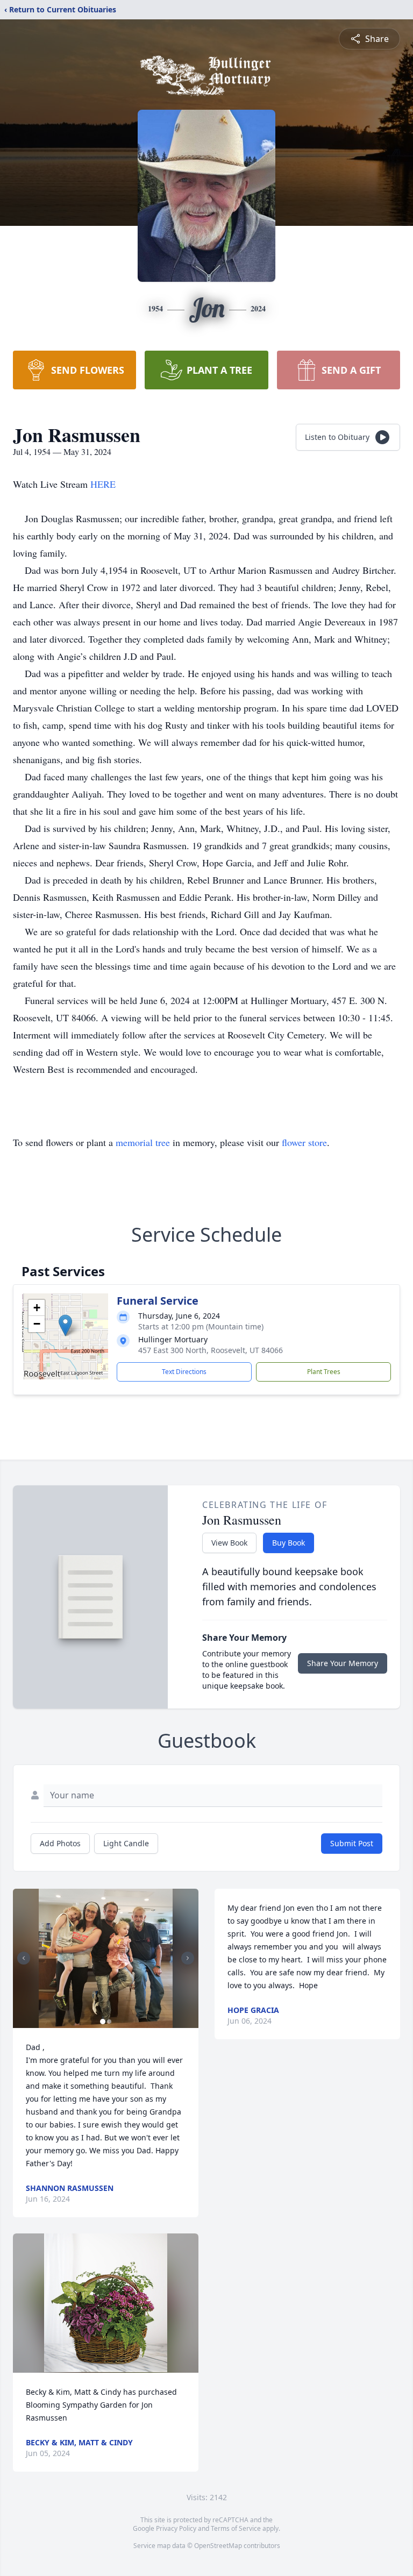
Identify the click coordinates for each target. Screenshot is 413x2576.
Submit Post (352, 1843)
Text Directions (184, 1372)
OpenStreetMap (218, 2546)
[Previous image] (24, 1958)
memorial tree (143, 1142)
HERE (103, 484)
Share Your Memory (343, 1663)
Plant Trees (324, 1372)
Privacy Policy (176, 2528)
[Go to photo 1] (103, 2022)
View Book (229, 1543)
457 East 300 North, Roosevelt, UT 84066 (211, 1350)
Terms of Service (236, 2528)
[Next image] (188, 1958)
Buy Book (289, 1543)
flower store (304, 1142)
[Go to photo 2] (109, 2022)
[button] (65, 1325)
